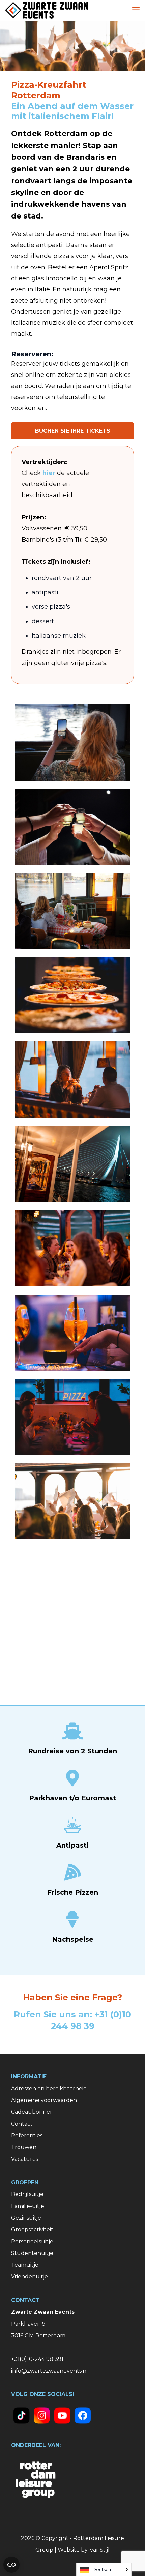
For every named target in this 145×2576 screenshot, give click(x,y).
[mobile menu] (136, 10)
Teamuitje (25, 2265)
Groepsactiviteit (32, 2230)
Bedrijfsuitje (27, 2194)
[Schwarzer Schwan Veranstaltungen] (47, 10)
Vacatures (25, 2159)
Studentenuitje (32, 2253)
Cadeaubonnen (32, 2112)
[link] (21, 2415)
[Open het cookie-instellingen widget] (11, 2565)
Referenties (27, 2135)
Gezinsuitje (26, 2218)
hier (49, 473)
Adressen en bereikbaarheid (49, 2088)
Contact (22, 2124)
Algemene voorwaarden (44, 2100)
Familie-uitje (28, 2206)
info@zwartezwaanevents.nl (50, 2371)
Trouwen (24, 2147)
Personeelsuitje (32, 2241)
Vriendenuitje (30, 2277)
